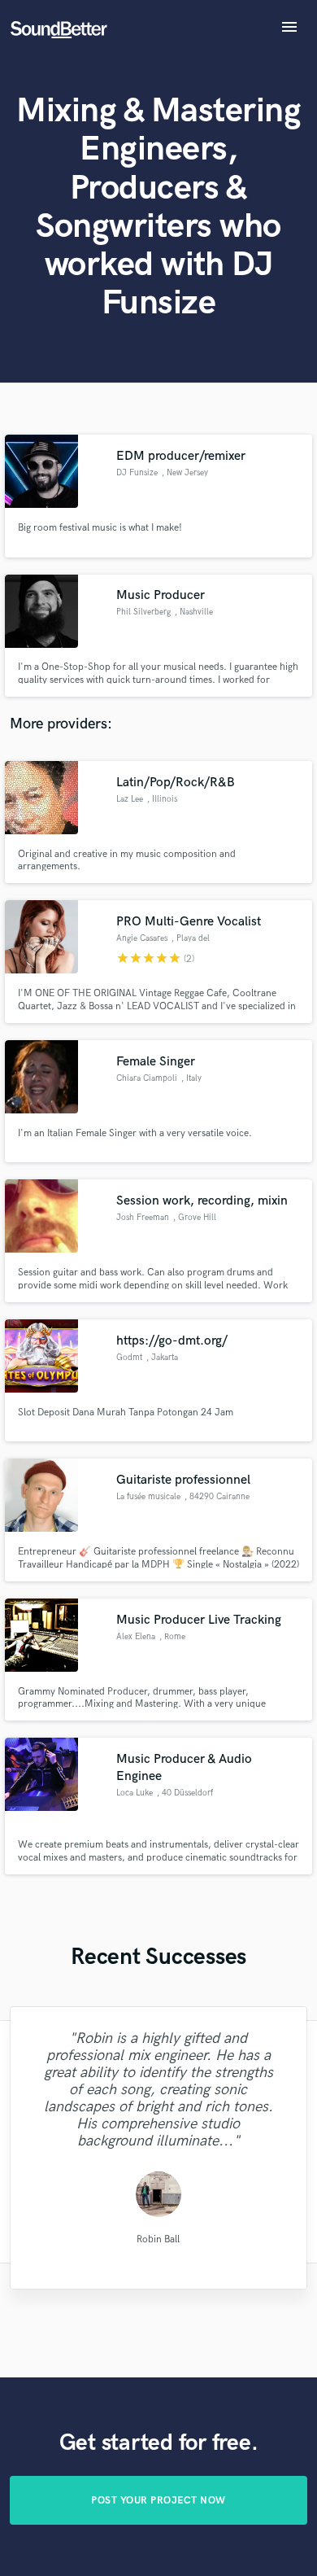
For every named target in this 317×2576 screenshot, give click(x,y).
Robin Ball (158, 2239)
